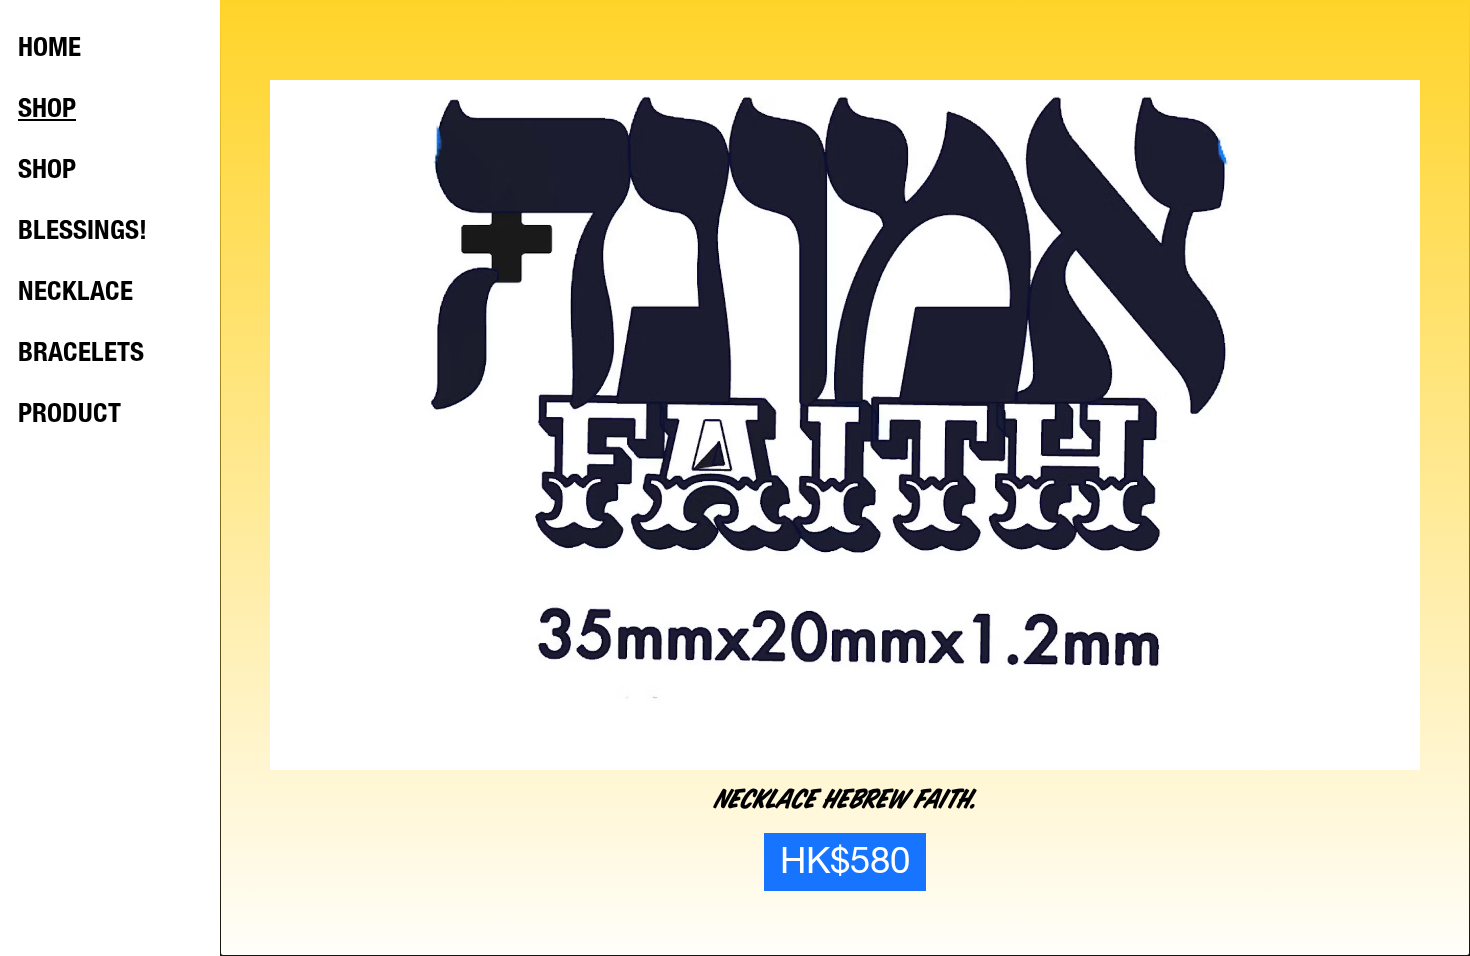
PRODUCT (69, 416)
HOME (49, 50)
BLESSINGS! (82, 233)
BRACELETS (81, 355)
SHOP (47, 111)
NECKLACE (75, 294)
